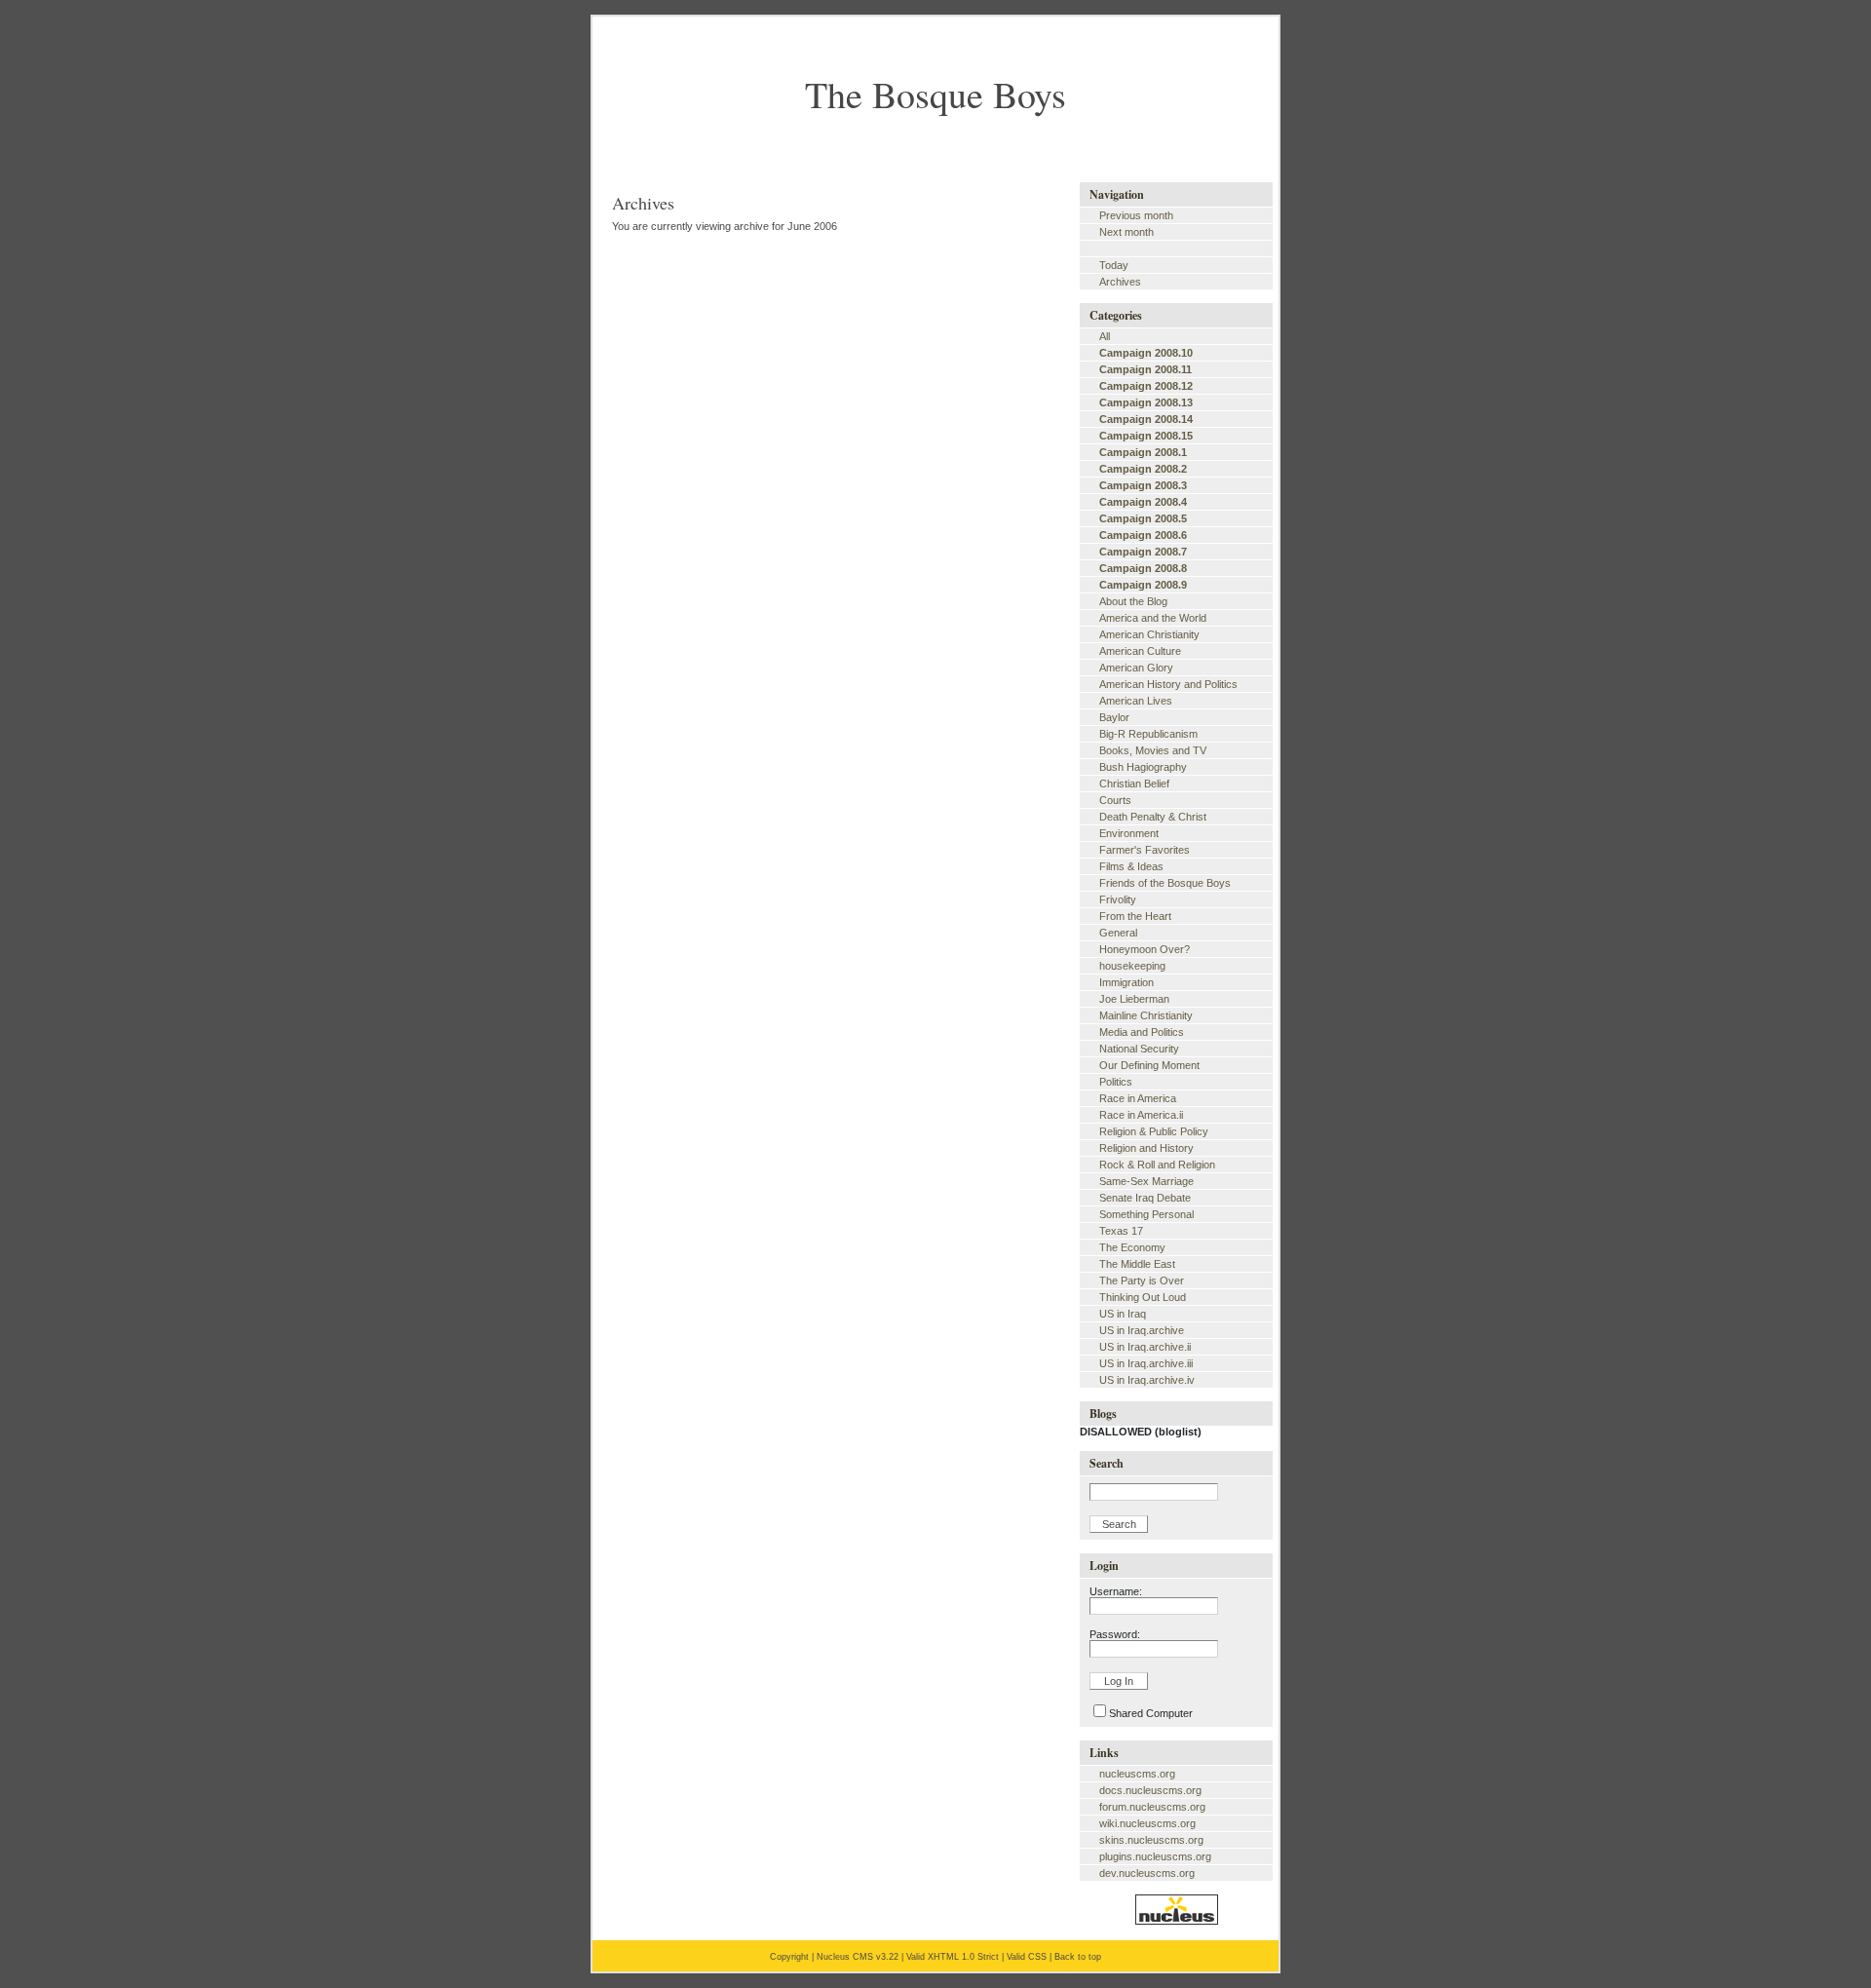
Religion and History (1146, 1148)
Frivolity (1118, 899)
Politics (1116, 1082)
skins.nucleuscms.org (1151, 1840)
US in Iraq (1123, 1314)
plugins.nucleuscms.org (1155, 1856)
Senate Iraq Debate (1145, 1198)
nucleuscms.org (1137, 1774)
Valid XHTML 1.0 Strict (953, 1957)
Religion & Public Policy (1154, 1131)
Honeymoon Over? (1145, 949)
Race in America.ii (1141, 1115)
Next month (1126, 232)
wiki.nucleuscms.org (1147, 1823)
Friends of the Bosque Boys (1165, 883)
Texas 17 (1121, 1231)
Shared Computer (1151, 1713)
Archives (1120, 282)
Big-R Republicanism (1148, 734)
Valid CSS (1027, 1957)
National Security (1139, 1049)
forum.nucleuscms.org (1152, 1807)
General (1118, 933)
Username (1114, 1591)
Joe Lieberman (1134, 999)
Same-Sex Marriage (1146, 1181)
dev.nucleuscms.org (1147, 1873)
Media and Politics (1142, 1032)
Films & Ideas (1131, 866)
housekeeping (1132, 966)
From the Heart (1135, 916)
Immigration (1126, 982)
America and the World (1153, 618)
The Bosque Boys (935, 94)
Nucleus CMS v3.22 (858, 1957)
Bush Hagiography (1143, 767)
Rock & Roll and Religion (1157, 1165)
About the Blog (1133, 601)
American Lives (1136, 701)
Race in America (1138, 1098)
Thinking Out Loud (1143, 1297)
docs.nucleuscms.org (1150, 1790)
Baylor (1114, 717)
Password (1113, 1634)
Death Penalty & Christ (1153, 817)
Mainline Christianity (1146, 1015)
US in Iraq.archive (1142, 1330)
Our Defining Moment (1149, 1065)
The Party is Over (1142, 1281)
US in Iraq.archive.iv (1147, 1380)
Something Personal (1146, 1214)
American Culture (1140, 651)
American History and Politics (1168, 684)
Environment (1129, 833)
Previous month (1136, 215)
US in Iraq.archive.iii (1146, 1363)
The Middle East (1137, 1264)
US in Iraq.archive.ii (1145, 1347)
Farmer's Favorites (1145, 850)
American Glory (1136, 668)
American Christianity (1149, 634)
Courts (1115, 800)
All (1105, 336)
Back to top (1078, 1957)
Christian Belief (1134, 784)
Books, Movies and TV (1153, 750)
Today (1114, 265)
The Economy (1132, 1247)
